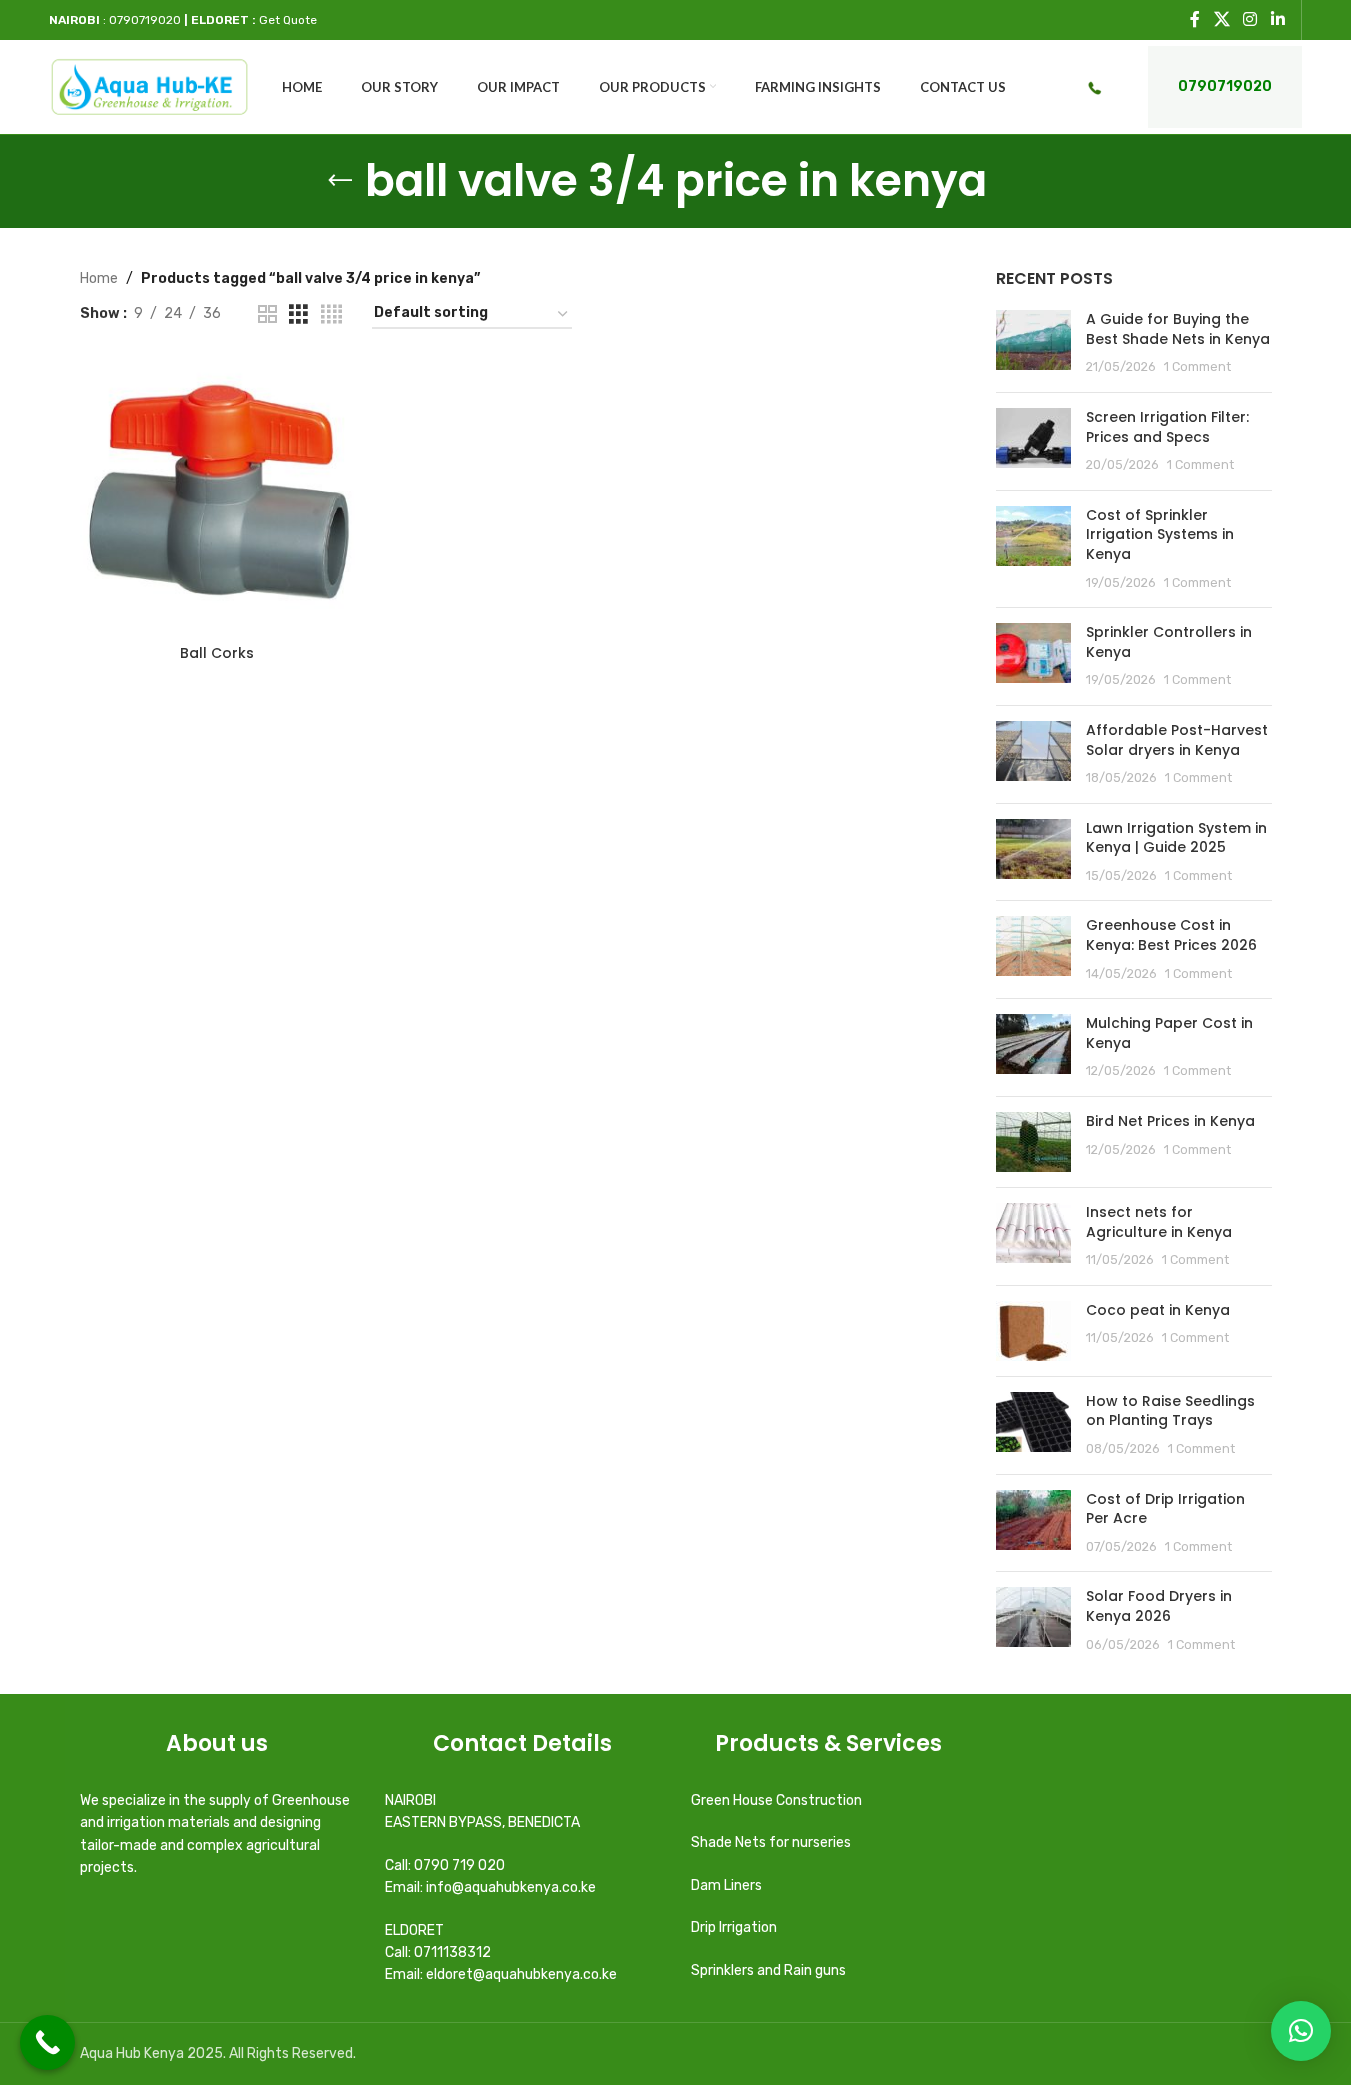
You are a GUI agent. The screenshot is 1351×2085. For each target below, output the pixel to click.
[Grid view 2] (267, 315)
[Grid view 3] (298, 315)
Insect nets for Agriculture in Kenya (1159, 1222)
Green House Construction (776, 1800)
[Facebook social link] (1195, 19)
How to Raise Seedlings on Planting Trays (1170, 1411)
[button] (1301, 2031)
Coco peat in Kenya (1158, 1310)
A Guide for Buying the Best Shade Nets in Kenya (1178, 329)
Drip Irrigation (735, 1927)
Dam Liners (728, 1885)
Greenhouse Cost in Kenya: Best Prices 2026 (1171, 935)
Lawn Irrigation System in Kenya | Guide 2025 (1176, 838)
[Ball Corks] (218, 497)
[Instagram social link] (1250, 19)
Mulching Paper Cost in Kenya (1169, 1033)
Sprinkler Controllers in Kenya (1169, 642)
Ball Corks (217, 653)
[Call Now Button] (47, 2042)
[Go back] (340, 181)
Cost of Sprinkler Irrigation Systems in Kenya (1160, 534)
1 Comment (1197, 366)
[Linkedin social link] (1277, 19)
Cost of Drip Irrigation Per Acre (1165, 1509)
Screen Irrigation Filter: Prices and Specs (1167, 427)
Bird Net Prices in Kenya (1170, 1121)
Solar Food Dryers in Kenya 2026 (1159, 1606)
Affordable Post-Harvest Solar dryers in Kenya (1177, 740)
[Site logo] (149, 86)
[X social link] (1221, 19)
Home (99, 278)
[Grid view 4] (331, 315)
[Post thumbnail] (1033, 343)
